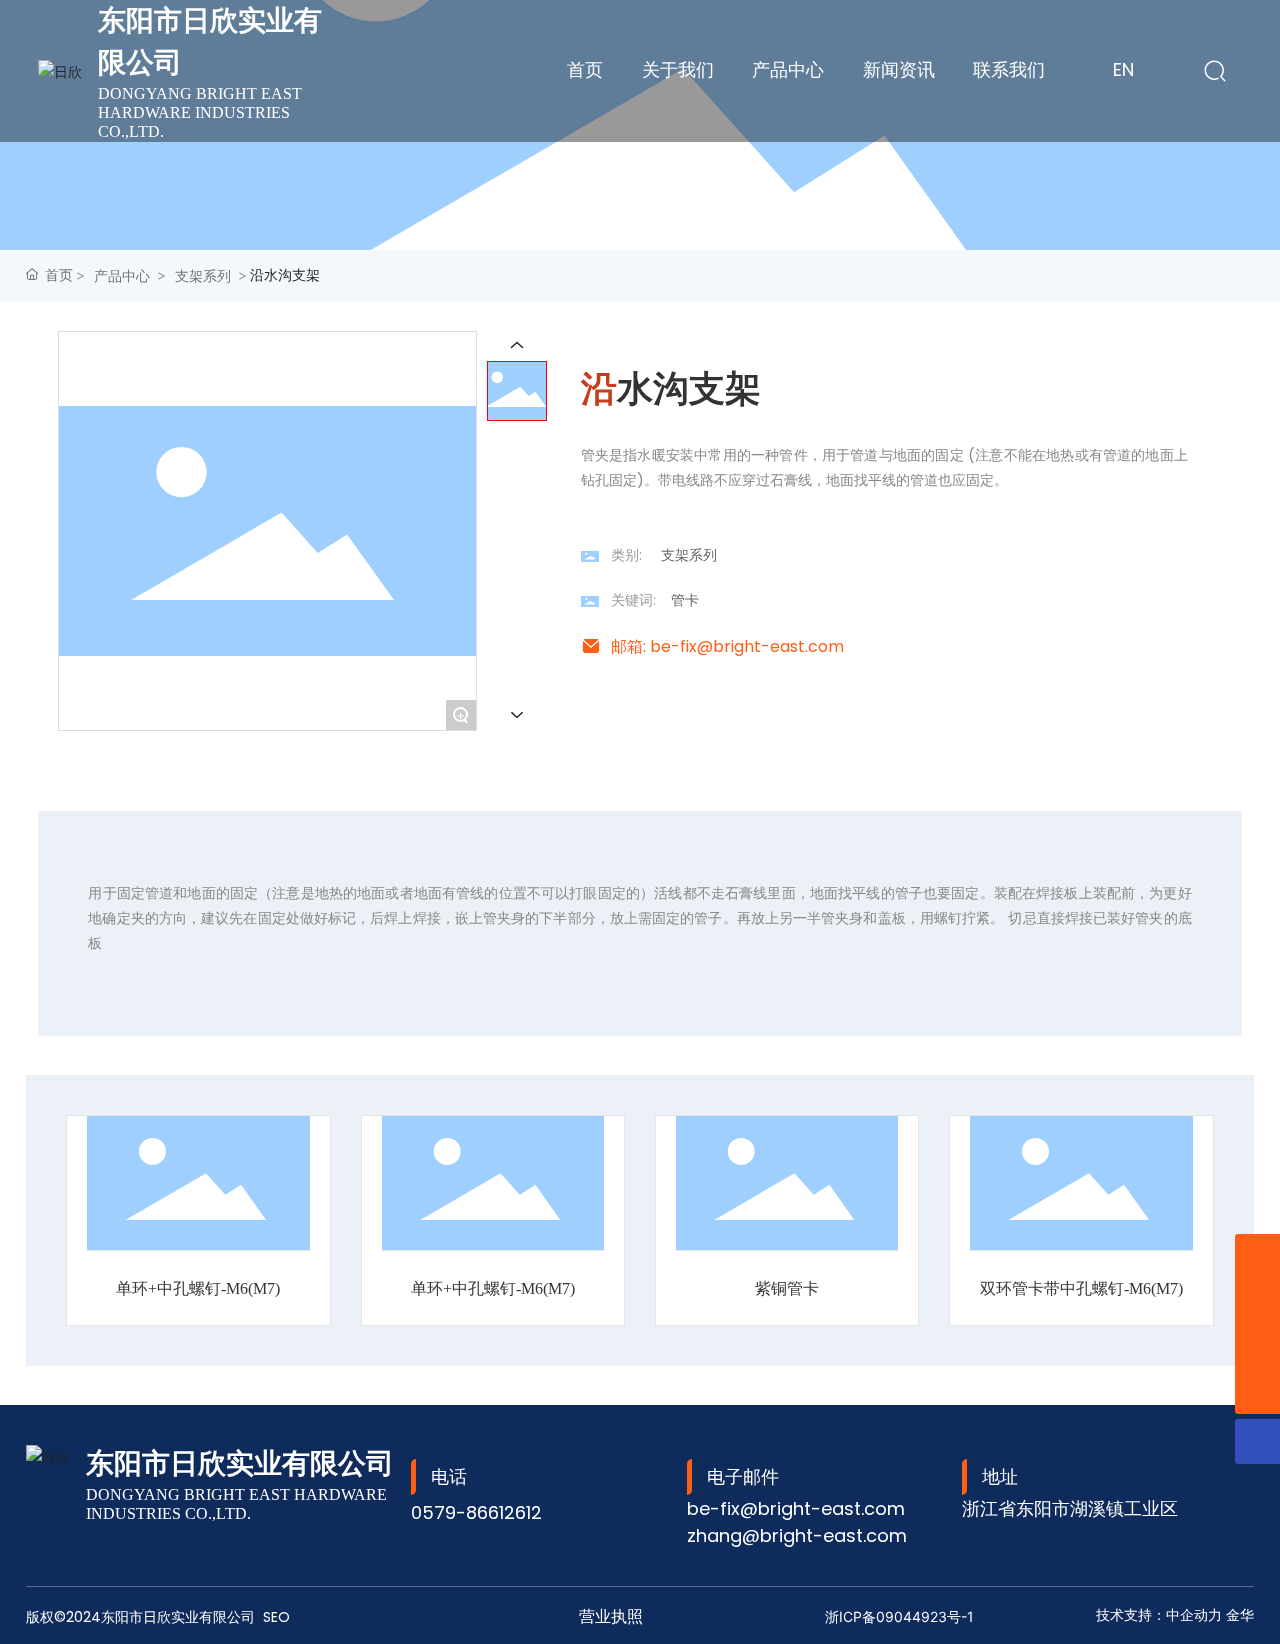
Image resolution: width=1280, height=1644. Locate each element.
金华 (1240, 1615)
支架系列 (203, 275)
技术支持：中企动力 (1159, 1615)
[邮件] (1257, 1301)
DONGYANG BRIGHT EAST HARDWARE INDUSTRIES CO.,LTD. (200, 112)
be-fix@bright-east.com (796, 1508)
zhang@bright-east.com (797, 1535)
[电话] (1257, 1346)
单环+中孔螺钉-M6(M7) (198, 1288)
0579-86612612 (476, 1512)
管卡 (685, 600)
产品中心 (122, 275)
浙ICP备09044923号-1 (899, 1616)
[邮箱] (1257, 1256)
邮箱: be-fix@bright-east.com (727, 646)
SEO (276, 1617)
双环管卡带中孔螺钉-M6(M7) (1081, 1288)
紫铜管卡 (787, 1288)
